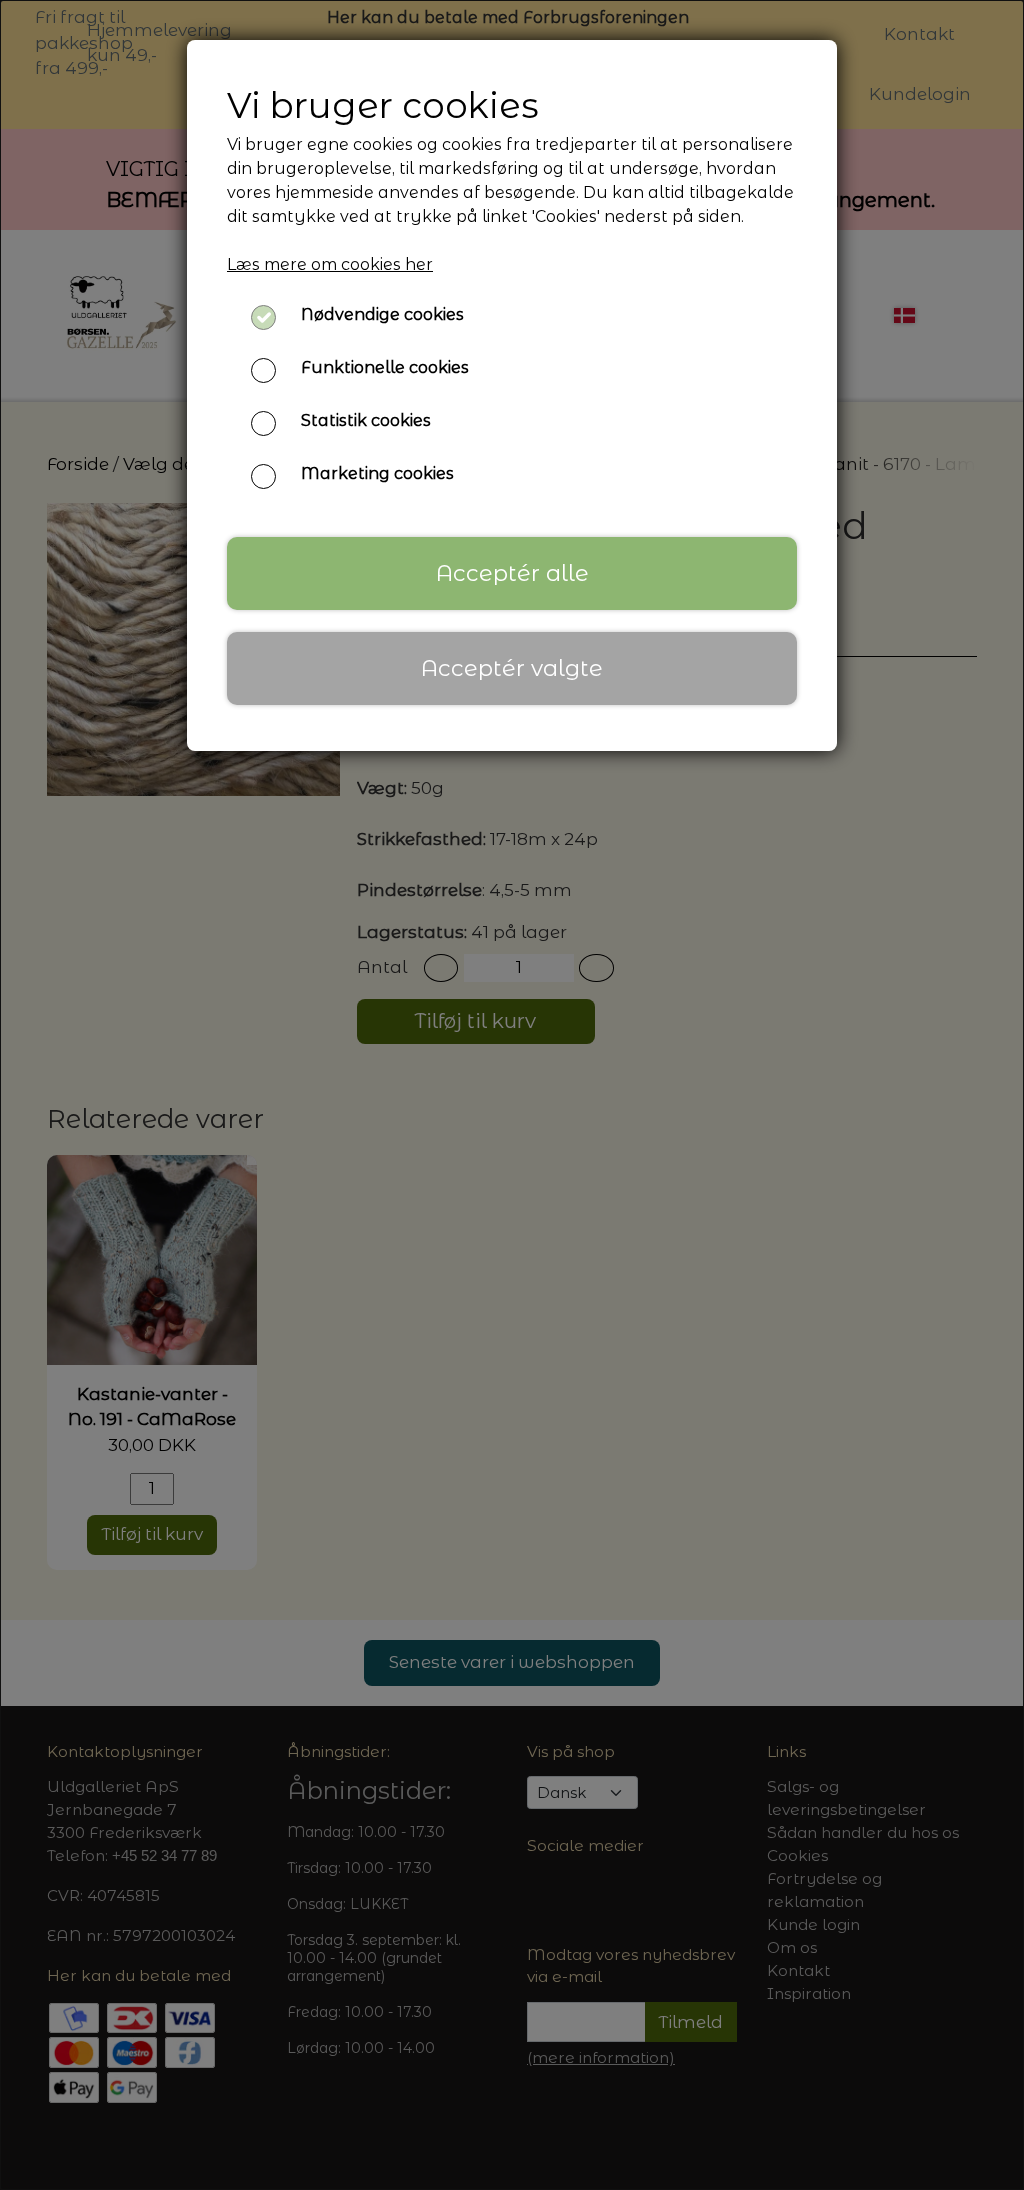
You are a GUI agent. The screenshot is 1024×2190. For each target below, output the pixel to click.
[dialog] (512, 1095)
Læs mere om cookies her (330, 264)
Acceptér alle (512, 573)
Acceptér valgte (512, 668)
